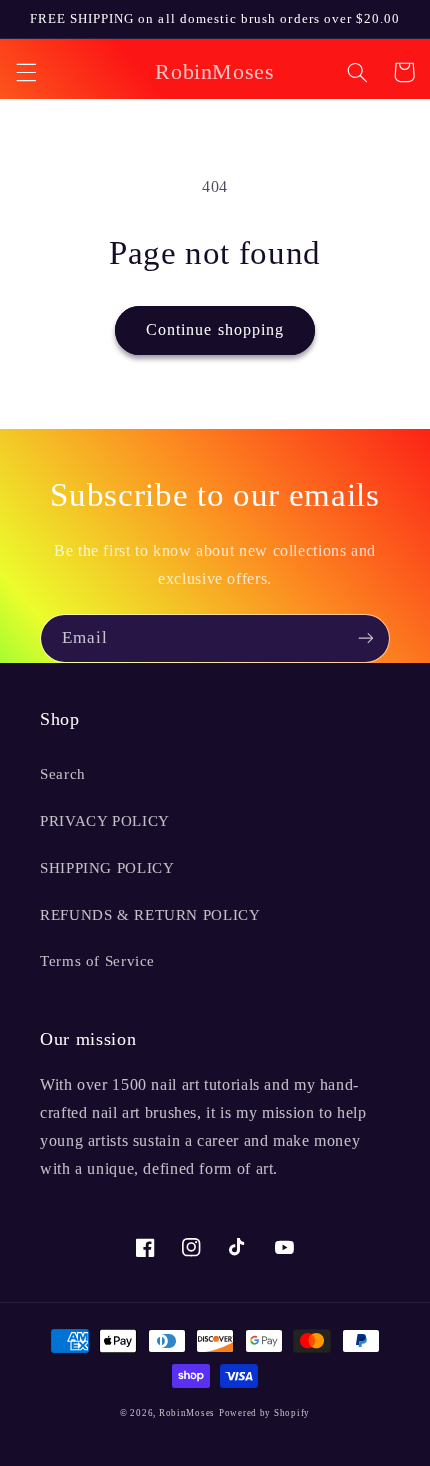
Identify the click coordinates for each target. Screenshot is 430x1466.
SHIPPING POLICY (107, 868)
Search (63, 774)
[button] (26, 72)
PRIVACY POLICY (105, 821)
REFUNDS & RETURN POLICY (150, 915)
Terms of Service (97, 961)
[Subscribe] (366, 638)
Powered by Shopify (264, 1413)
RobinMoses (187, 1413)
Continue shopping (215, 329)
